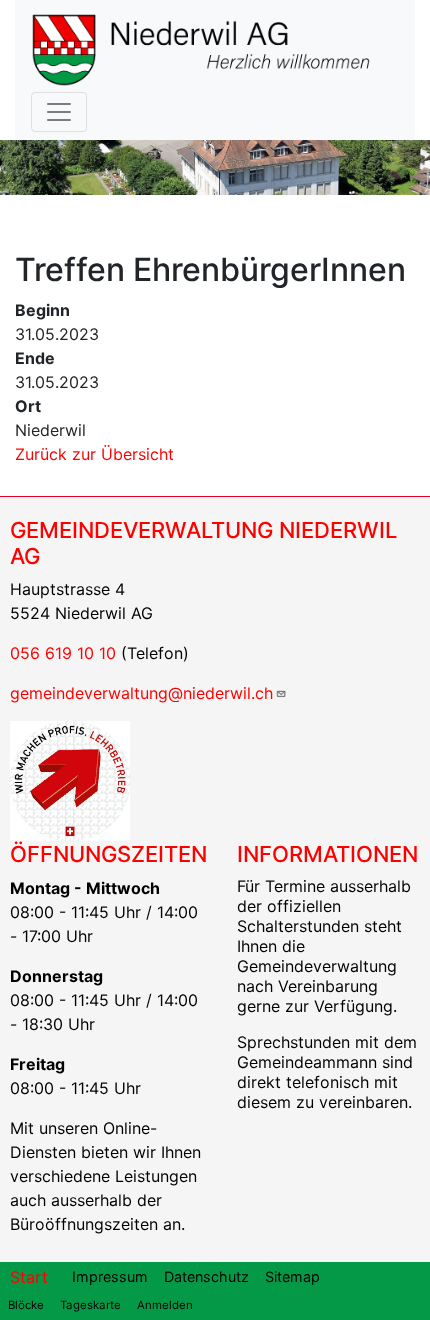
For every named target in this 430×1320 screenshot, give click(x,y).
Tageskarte (90, 1305)
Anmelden (165, 1305)
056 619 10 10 (63, 653)
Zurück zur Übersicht (94, 454)
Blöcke (26, 1305)
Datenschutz (206, 1276)
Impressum (110, 1276)
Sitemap (292, 1276)
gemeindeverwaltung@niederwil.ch (141, 693)
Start (29, 1277)
